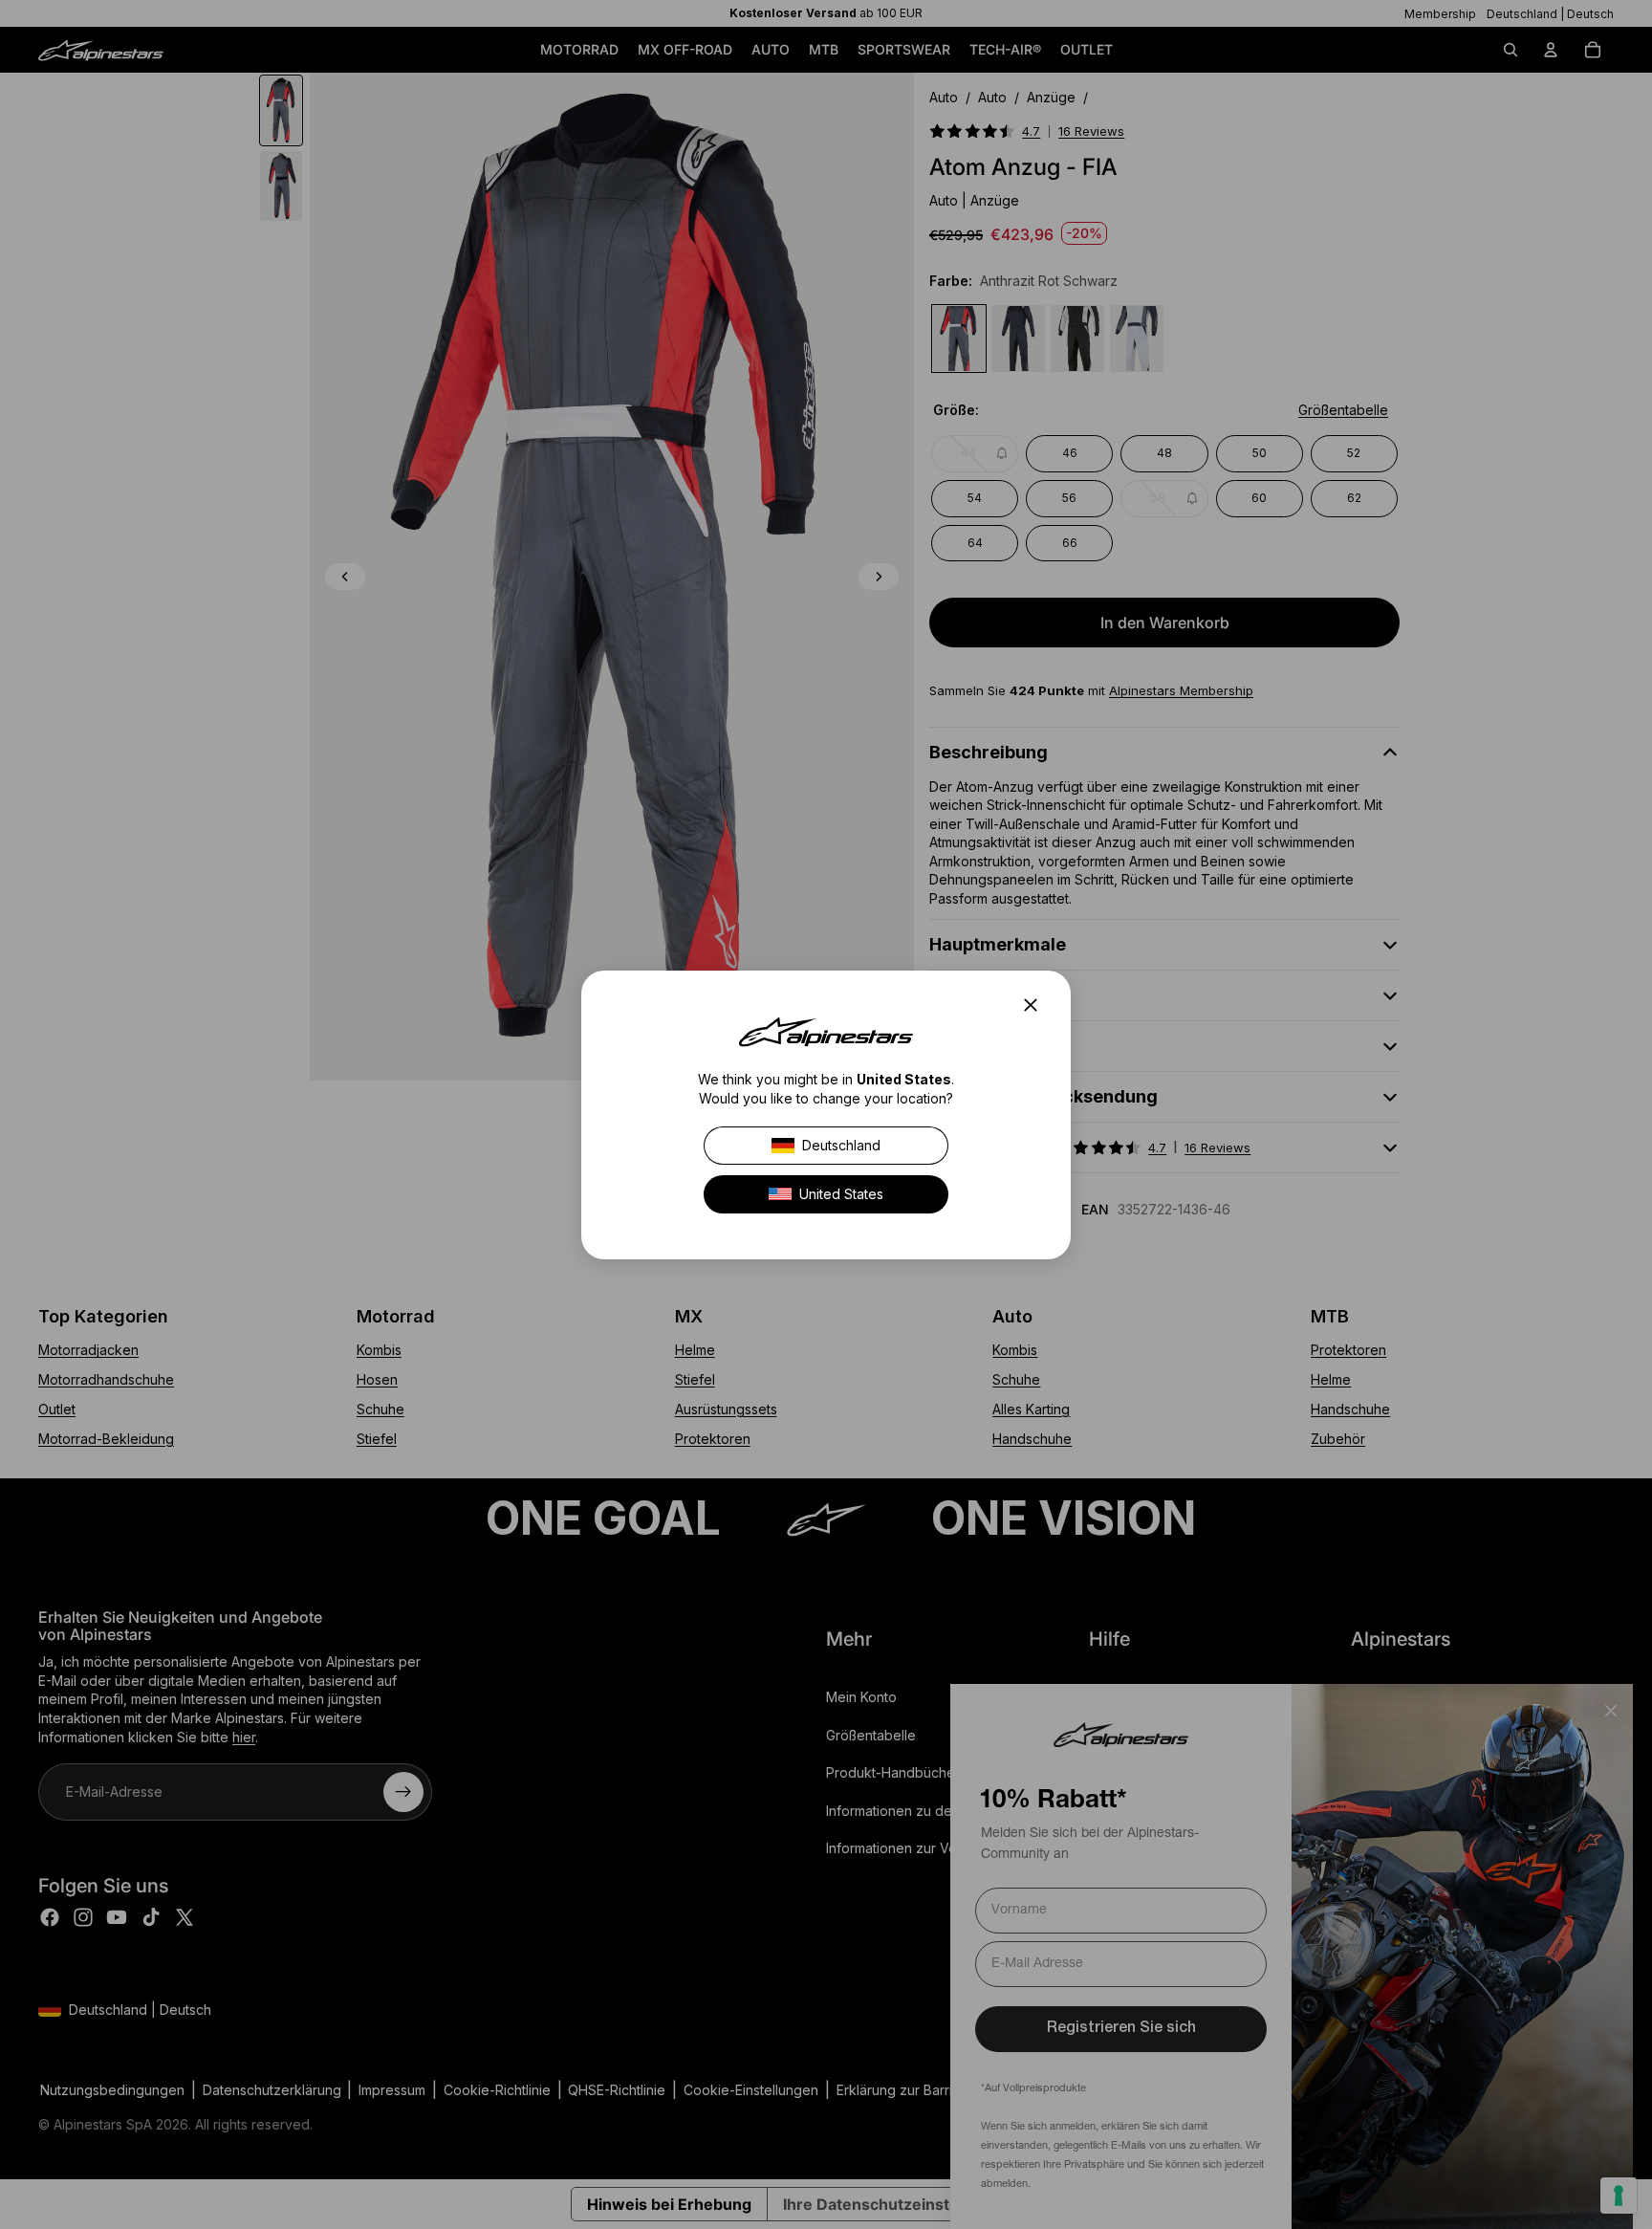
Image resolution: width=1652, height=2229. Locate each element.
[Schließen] (1036, 1005)
